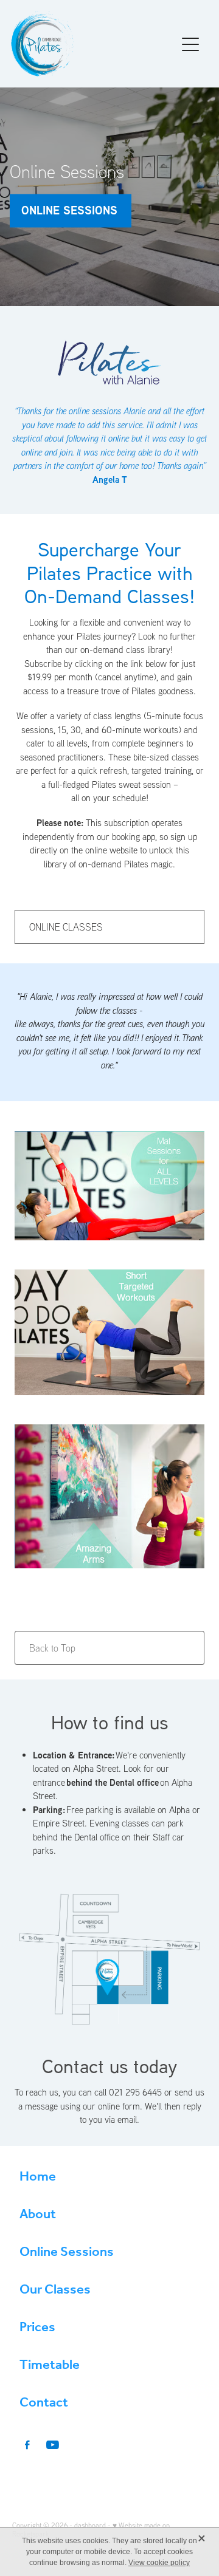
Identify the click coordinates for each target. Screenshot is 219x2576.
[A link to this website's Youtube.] (52, 2445)
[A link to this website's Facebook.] (27, 2445)
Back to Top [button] (52, 1648)
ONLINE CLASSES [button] (66, 927)
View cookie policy (159, 2563)
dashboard (90, 2525)
